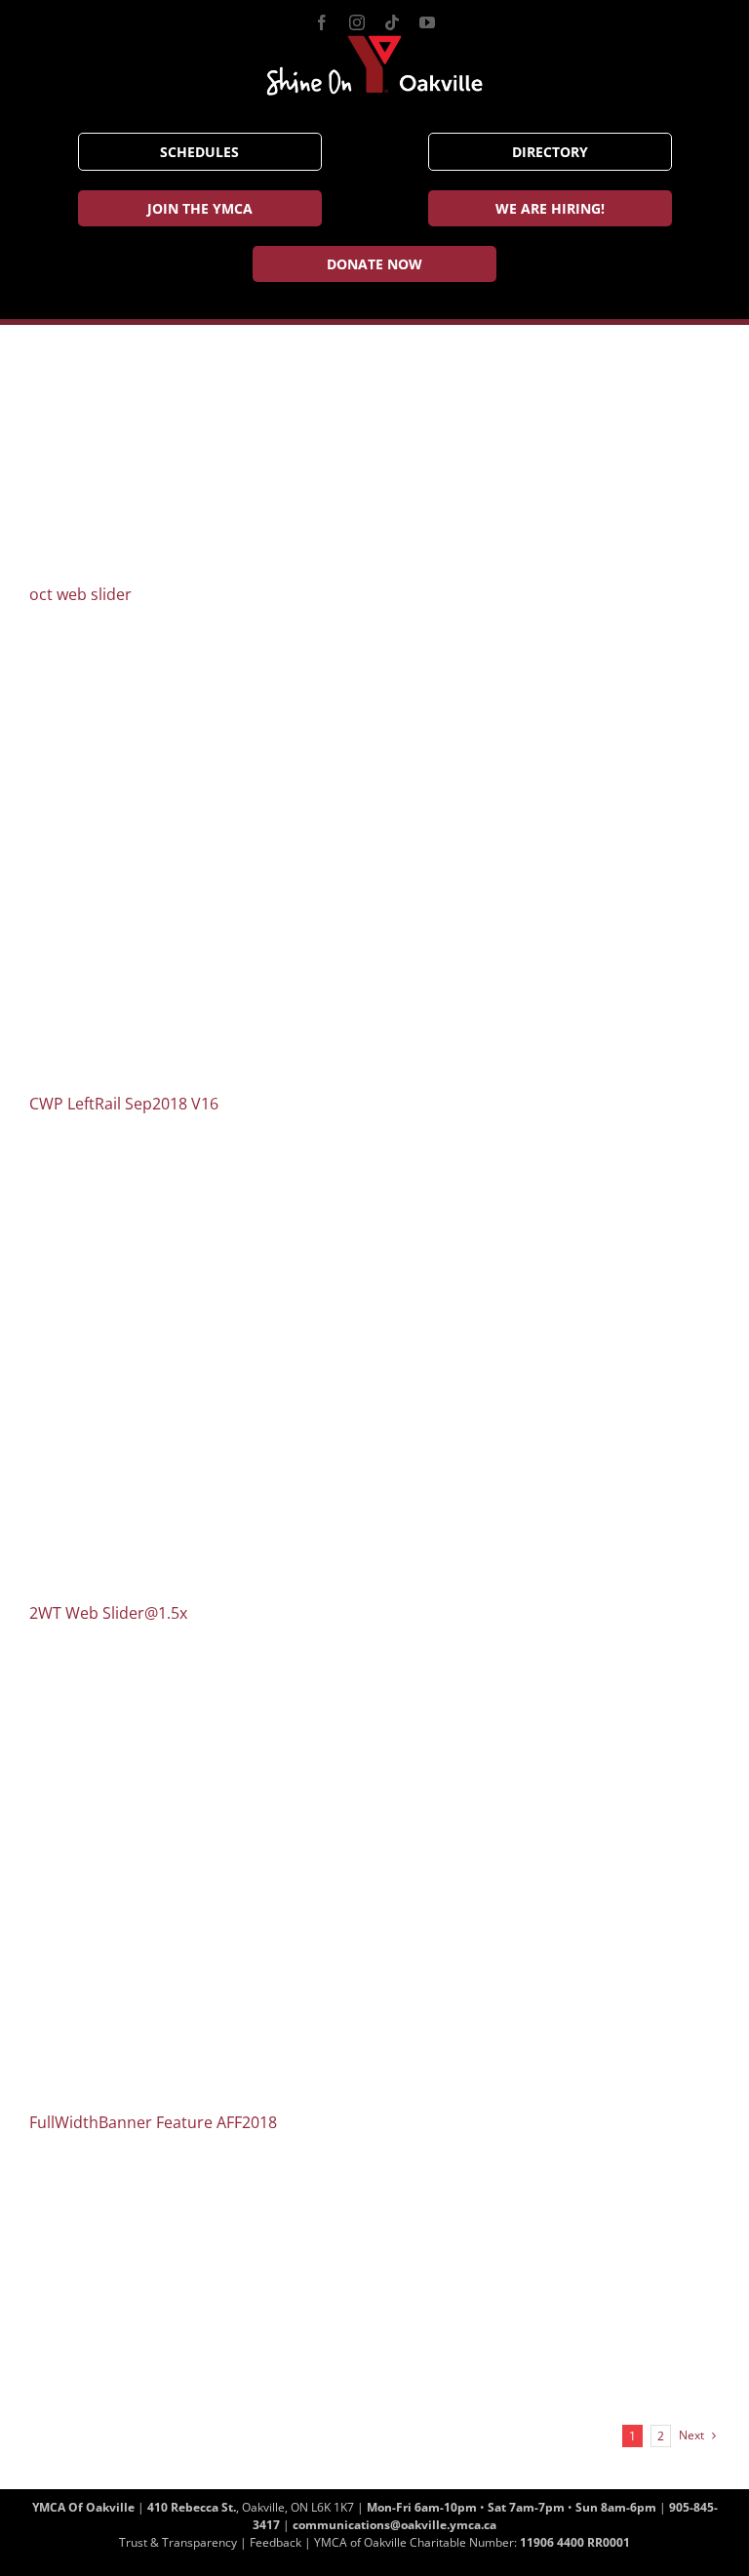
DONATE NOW (374, 264)
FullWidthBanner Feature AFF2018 (153, 2122)
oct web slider (80, 594)
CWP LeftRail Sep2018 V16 (124, 1104)
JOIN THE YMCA (200, 208)
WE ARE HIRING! (550, 208)
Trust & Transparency (178, 2542)
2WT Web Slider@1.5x (108, 1613)
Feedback (276, 2542)
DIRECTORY (550, 152)
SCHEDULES (199, 152)
